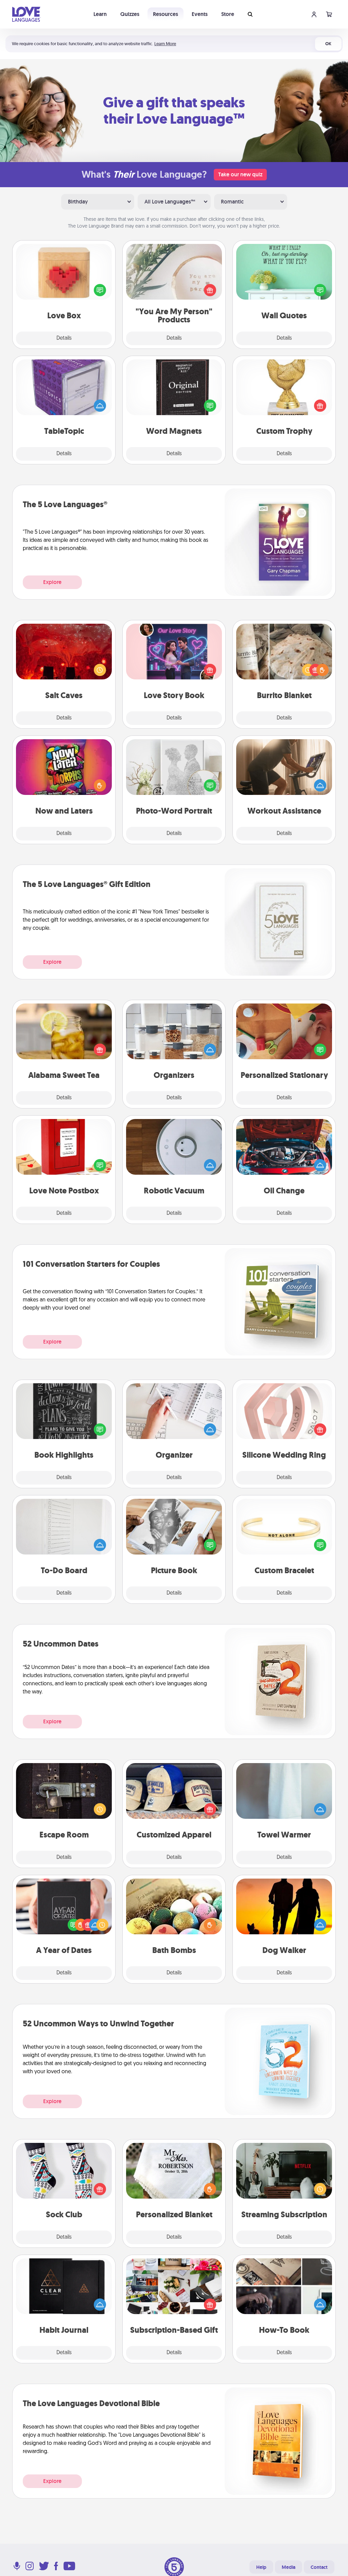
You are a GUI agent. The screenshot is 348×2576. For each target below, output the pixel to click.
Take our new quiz (240, 174)
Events (200, 14)
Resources (166, 14)
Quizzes (130, 14)
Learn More (165, 44)
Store (228, 14)
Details (64, 338)
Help (261, 2567)
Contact (319, 2567)
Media (289, 2567)
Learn (100, 14)
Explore (52, 582)
